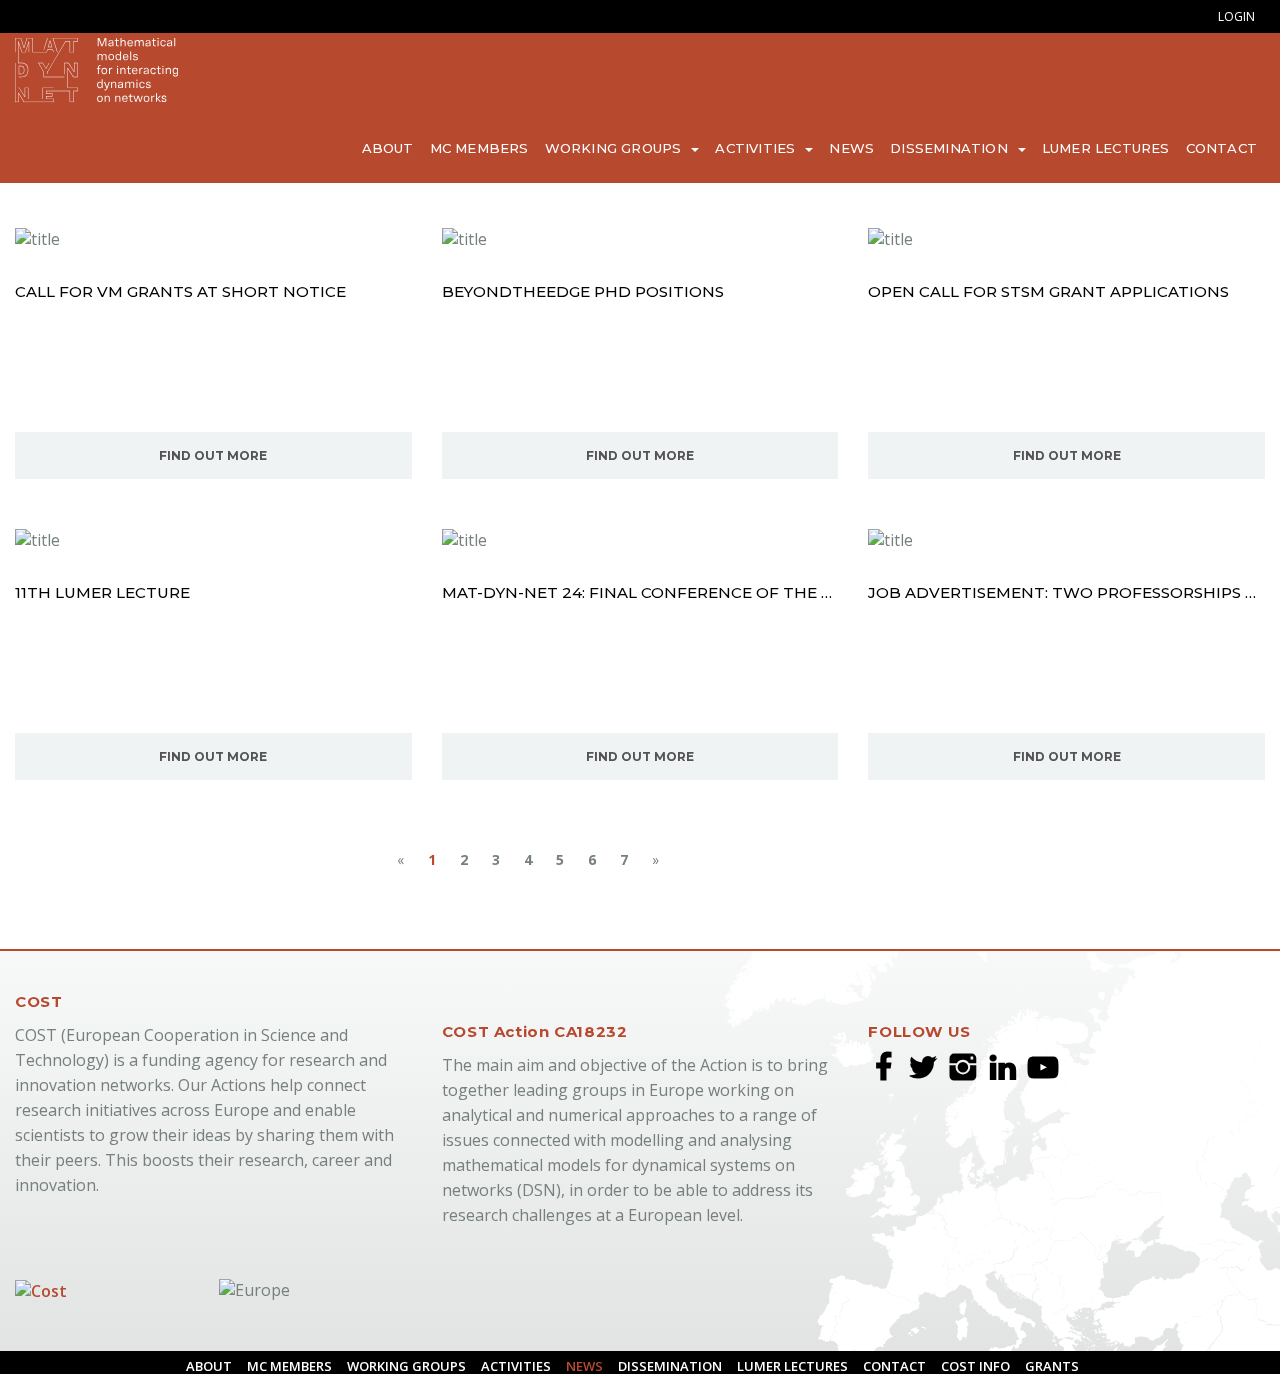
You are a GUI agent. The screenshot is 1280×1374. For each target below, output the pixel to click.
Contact (1226, 147)
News (901, 147)
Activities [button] (816, 147)
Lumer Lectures (1123, 147)
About (491, 147)
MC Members (571, 147)
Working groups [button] (689, 147)
